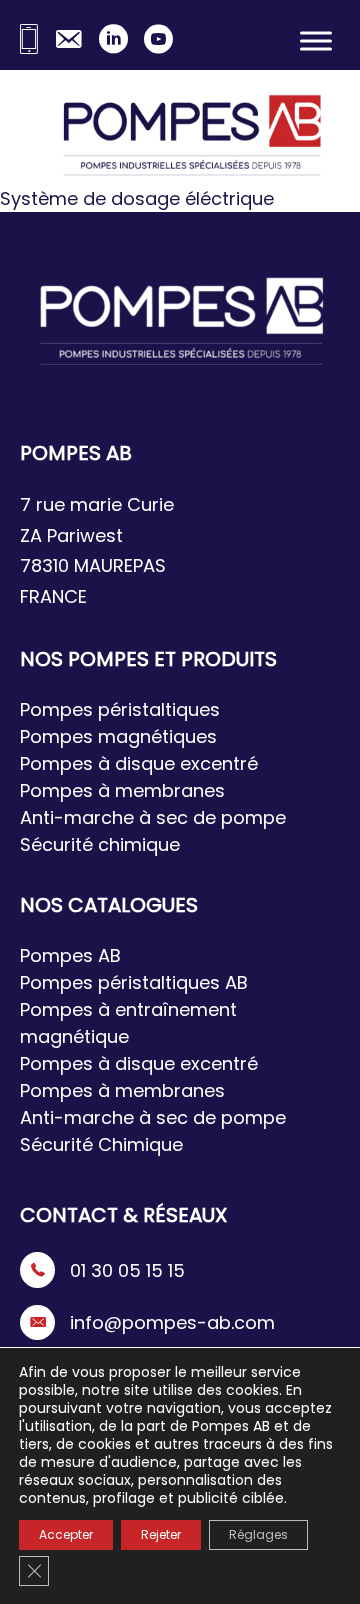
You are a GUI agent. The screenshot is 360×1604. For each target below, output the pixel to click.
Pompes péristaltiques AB (134, 982)
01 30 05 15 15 (127, 1270)
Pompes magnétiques (118, 736)
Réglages (258, 1534)
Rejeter (161, 1534)
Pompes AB (70, 955)
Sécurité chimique (100, 844)
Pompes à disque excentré (139, 763)
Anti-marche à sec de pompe (153, 817)
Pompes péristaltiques (120, 709)
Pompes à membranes (122, 790)
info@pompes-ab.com (172, 1322)
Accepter (66, 1534)
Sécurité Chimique (101, 1144)
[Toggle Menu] (316, 40)
